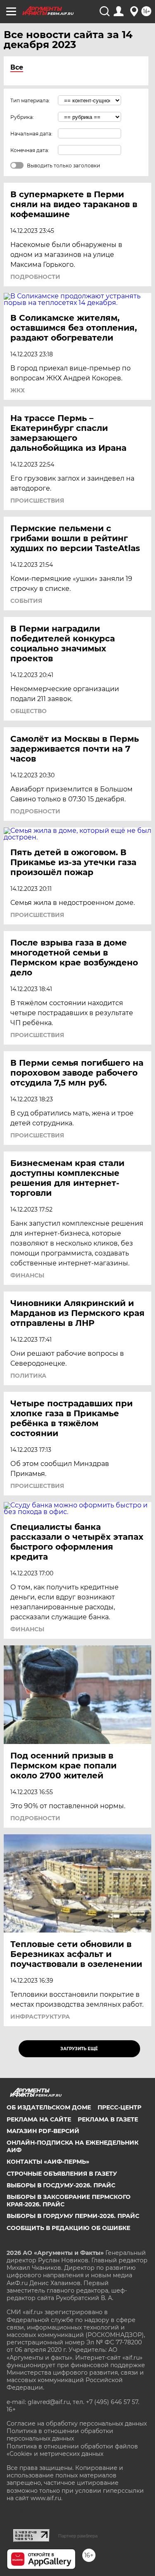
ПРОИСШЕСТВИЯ (37, 501)
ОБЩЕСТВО (29, 711)
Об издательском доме (49, 2107)
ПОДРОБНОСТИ (35, 277)
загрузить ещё (79, 2049)
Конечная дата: (30, 150)
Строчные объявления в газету (62, 2174)
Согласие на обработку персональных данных (77, 2424)
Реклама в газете (108, 2119)
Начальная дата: (31, 134)
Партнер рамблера (78, 2536)
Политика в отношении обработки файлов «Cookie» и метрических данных (72, 2450)
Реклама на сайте (39, 2119)
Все (17, 67)
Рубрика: (22, 117)
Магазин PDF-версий (43, 2131)
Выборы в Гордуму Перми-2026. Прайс (73, 2216)
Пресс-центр (119, 2107)
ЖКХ (18, 390)
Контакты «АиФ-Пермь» (48, 2162)
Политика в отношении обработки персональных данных (60, 2435)
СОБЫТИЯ (26, 601)
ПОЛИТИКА (28, 1376)
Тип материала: (30, 100)
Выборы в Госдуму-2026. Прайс (61, 2185)
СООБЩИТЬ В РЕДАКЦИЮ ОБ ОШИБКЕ (68, 2228)
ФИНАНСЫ (27, 1275)
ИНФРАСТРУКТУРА (40, 2017)
